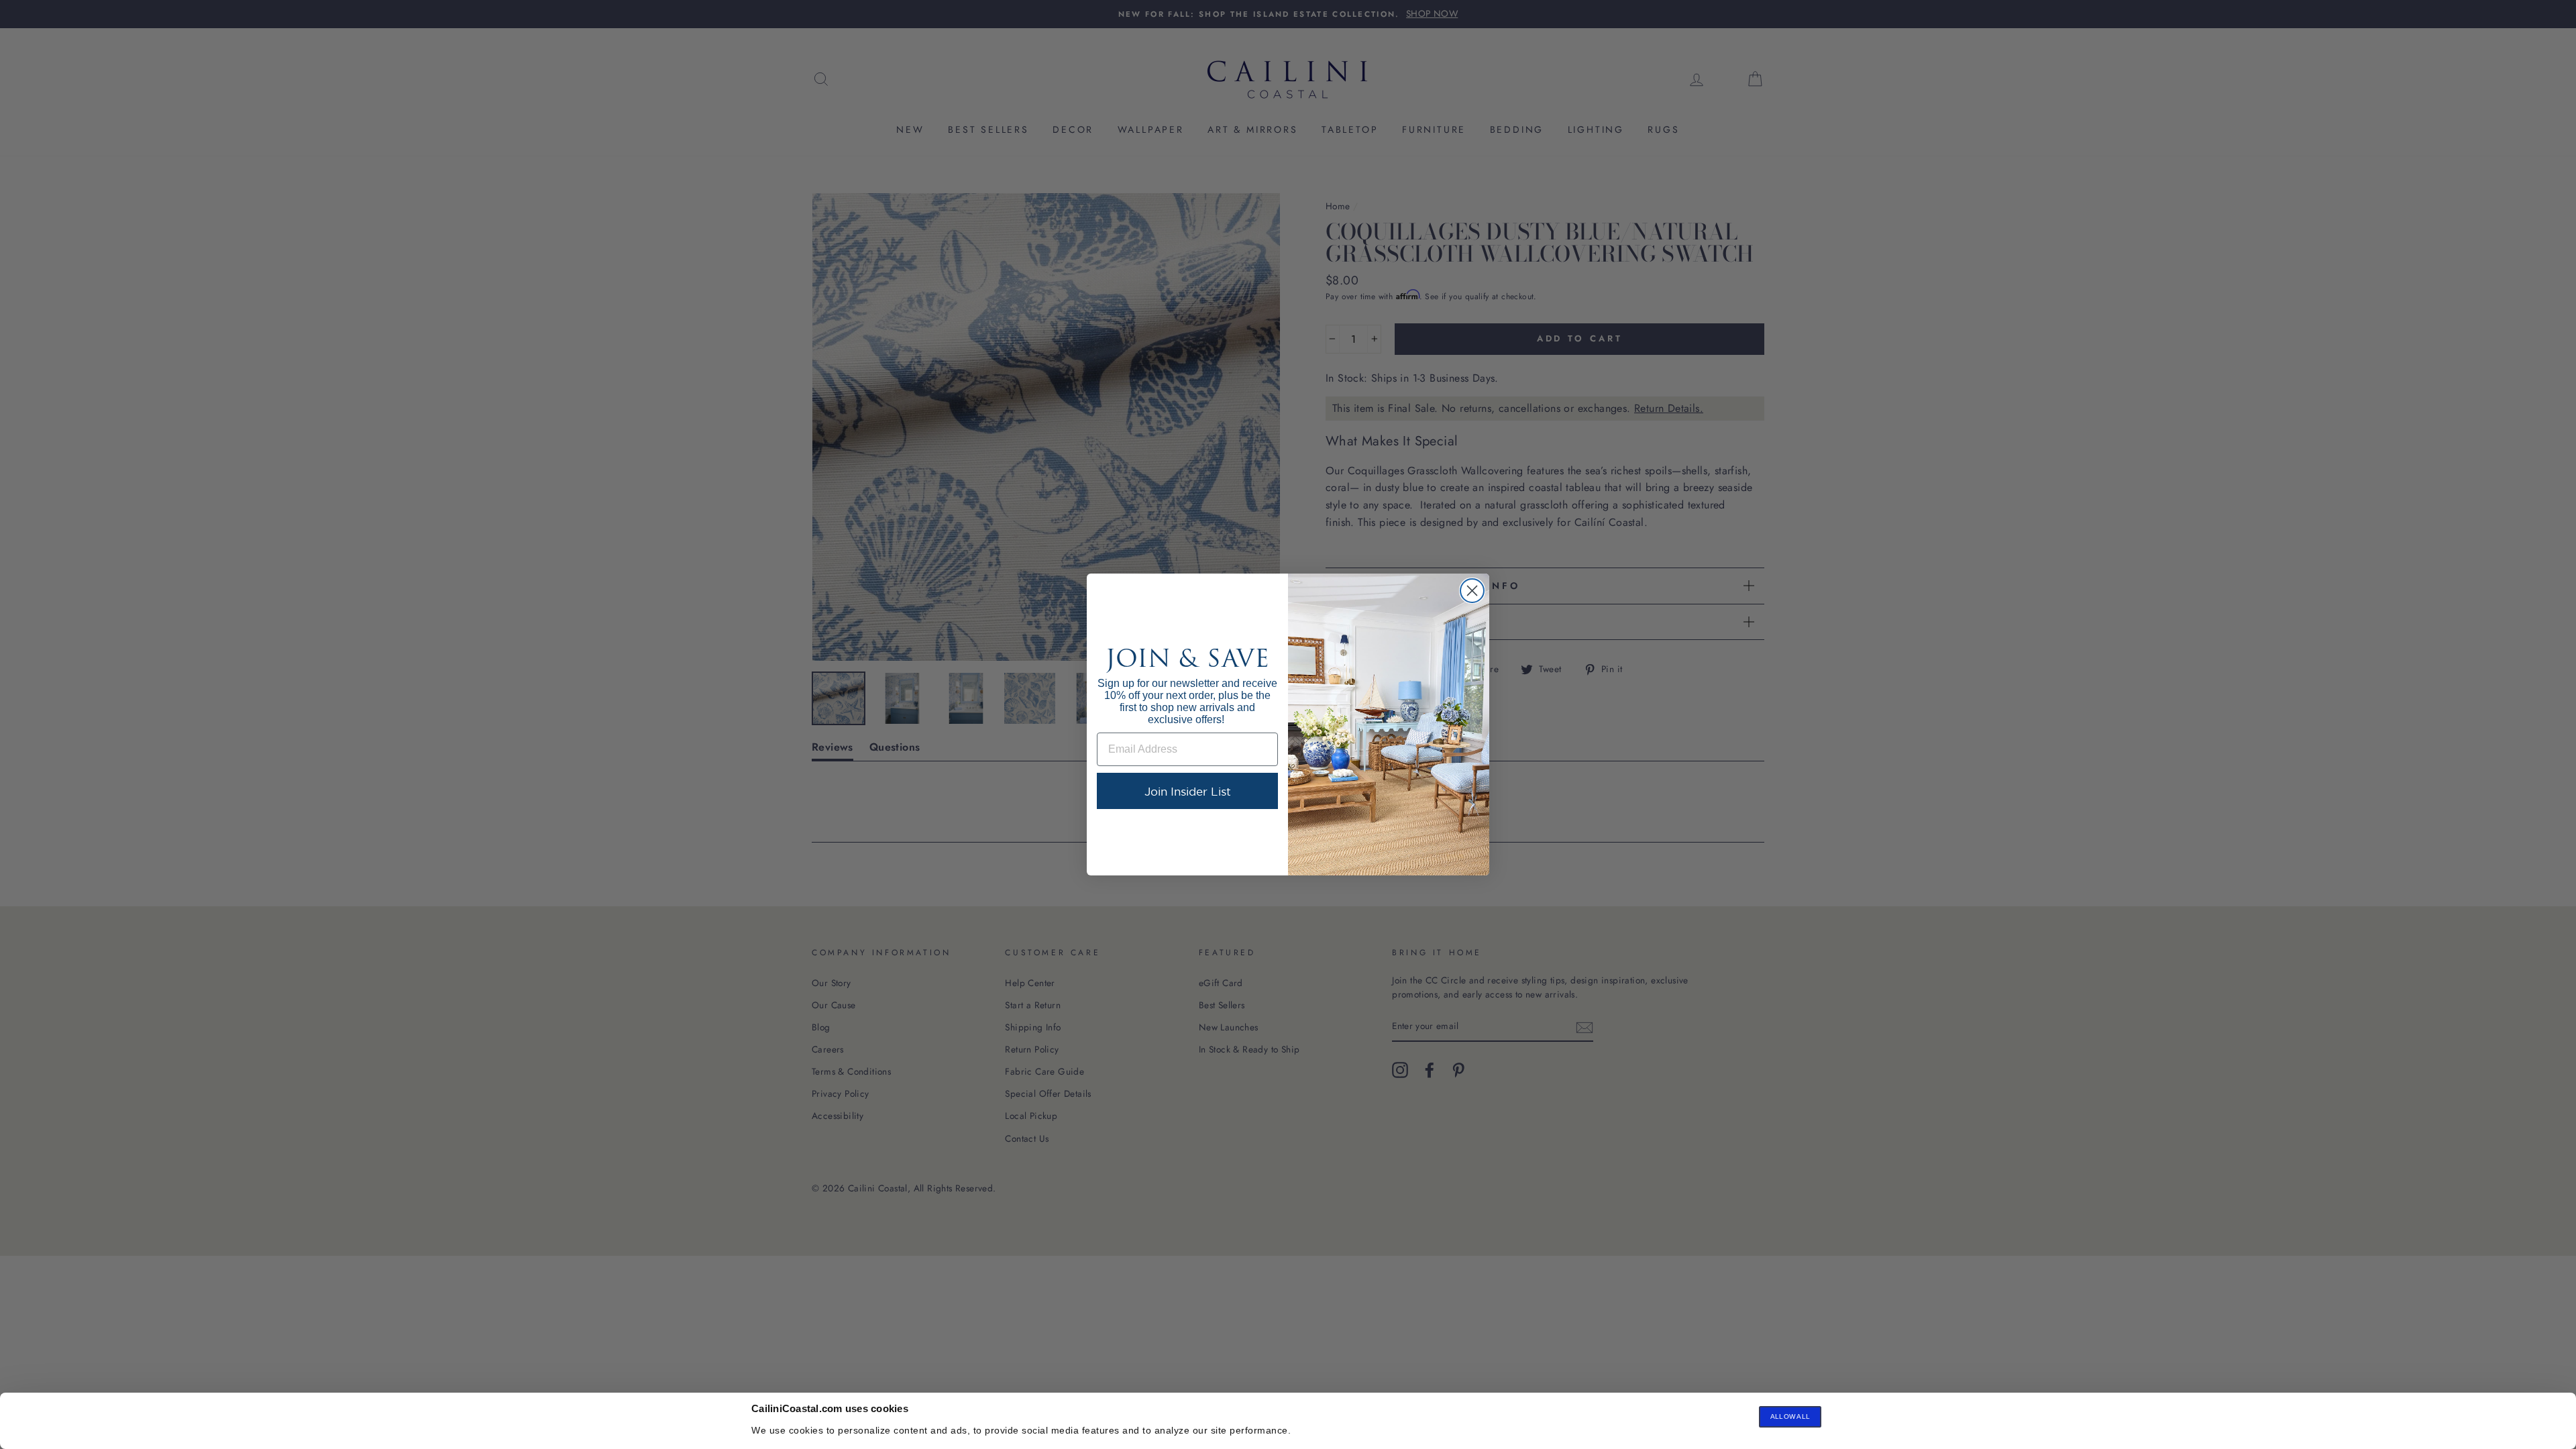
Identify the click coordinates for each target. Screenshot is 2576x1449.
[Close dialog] (1472, 591)
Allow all (1790, 1416)
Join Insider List (1188, 791)
